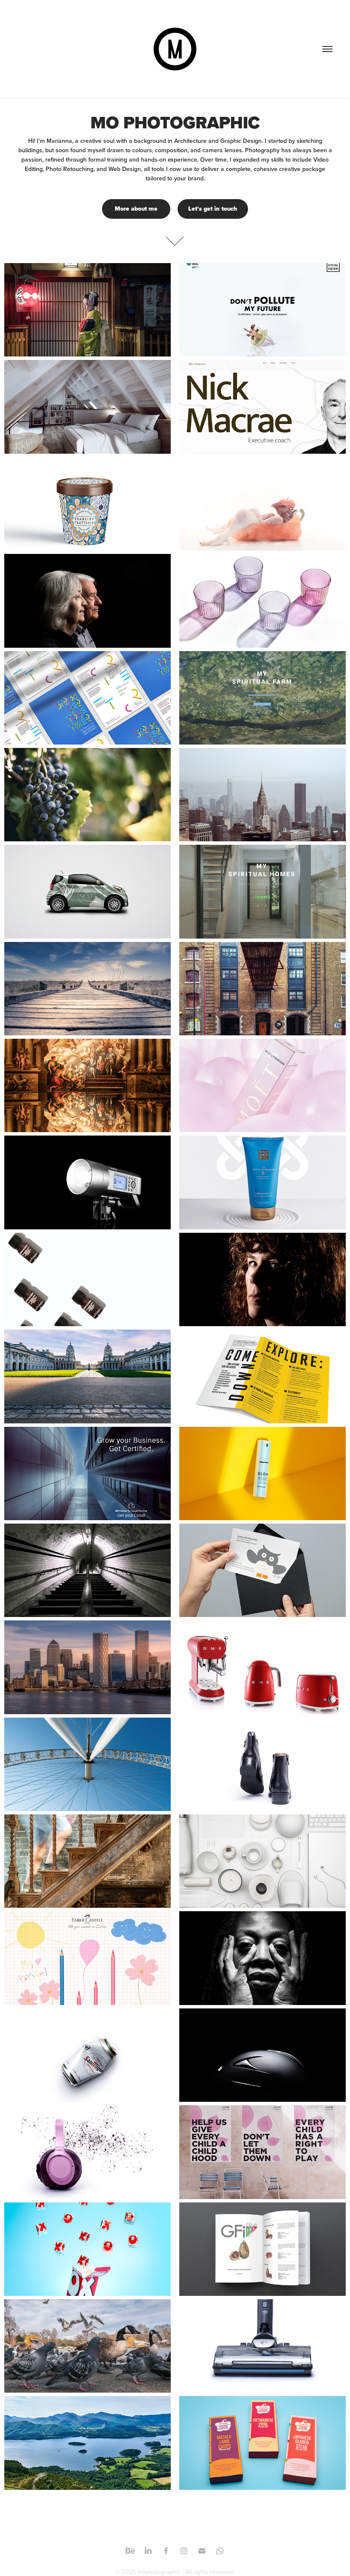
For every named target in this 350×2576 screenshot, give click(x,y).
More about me (136, 209)
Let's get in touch (213, 209)
